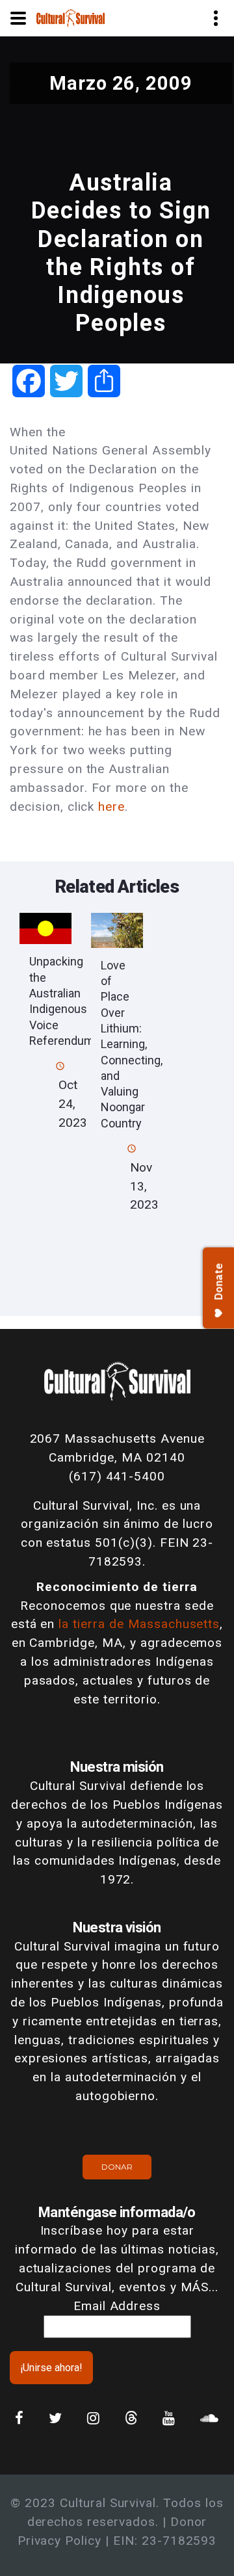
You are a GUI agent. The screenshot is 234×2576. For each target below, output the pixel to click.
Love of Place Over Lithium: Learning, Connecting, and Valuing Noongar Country (132, 1044)
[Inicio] (71, 17)
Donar (117, 2167)
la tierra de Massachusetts (139, 1624)
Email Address (117, 2306)
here (111, 807)
